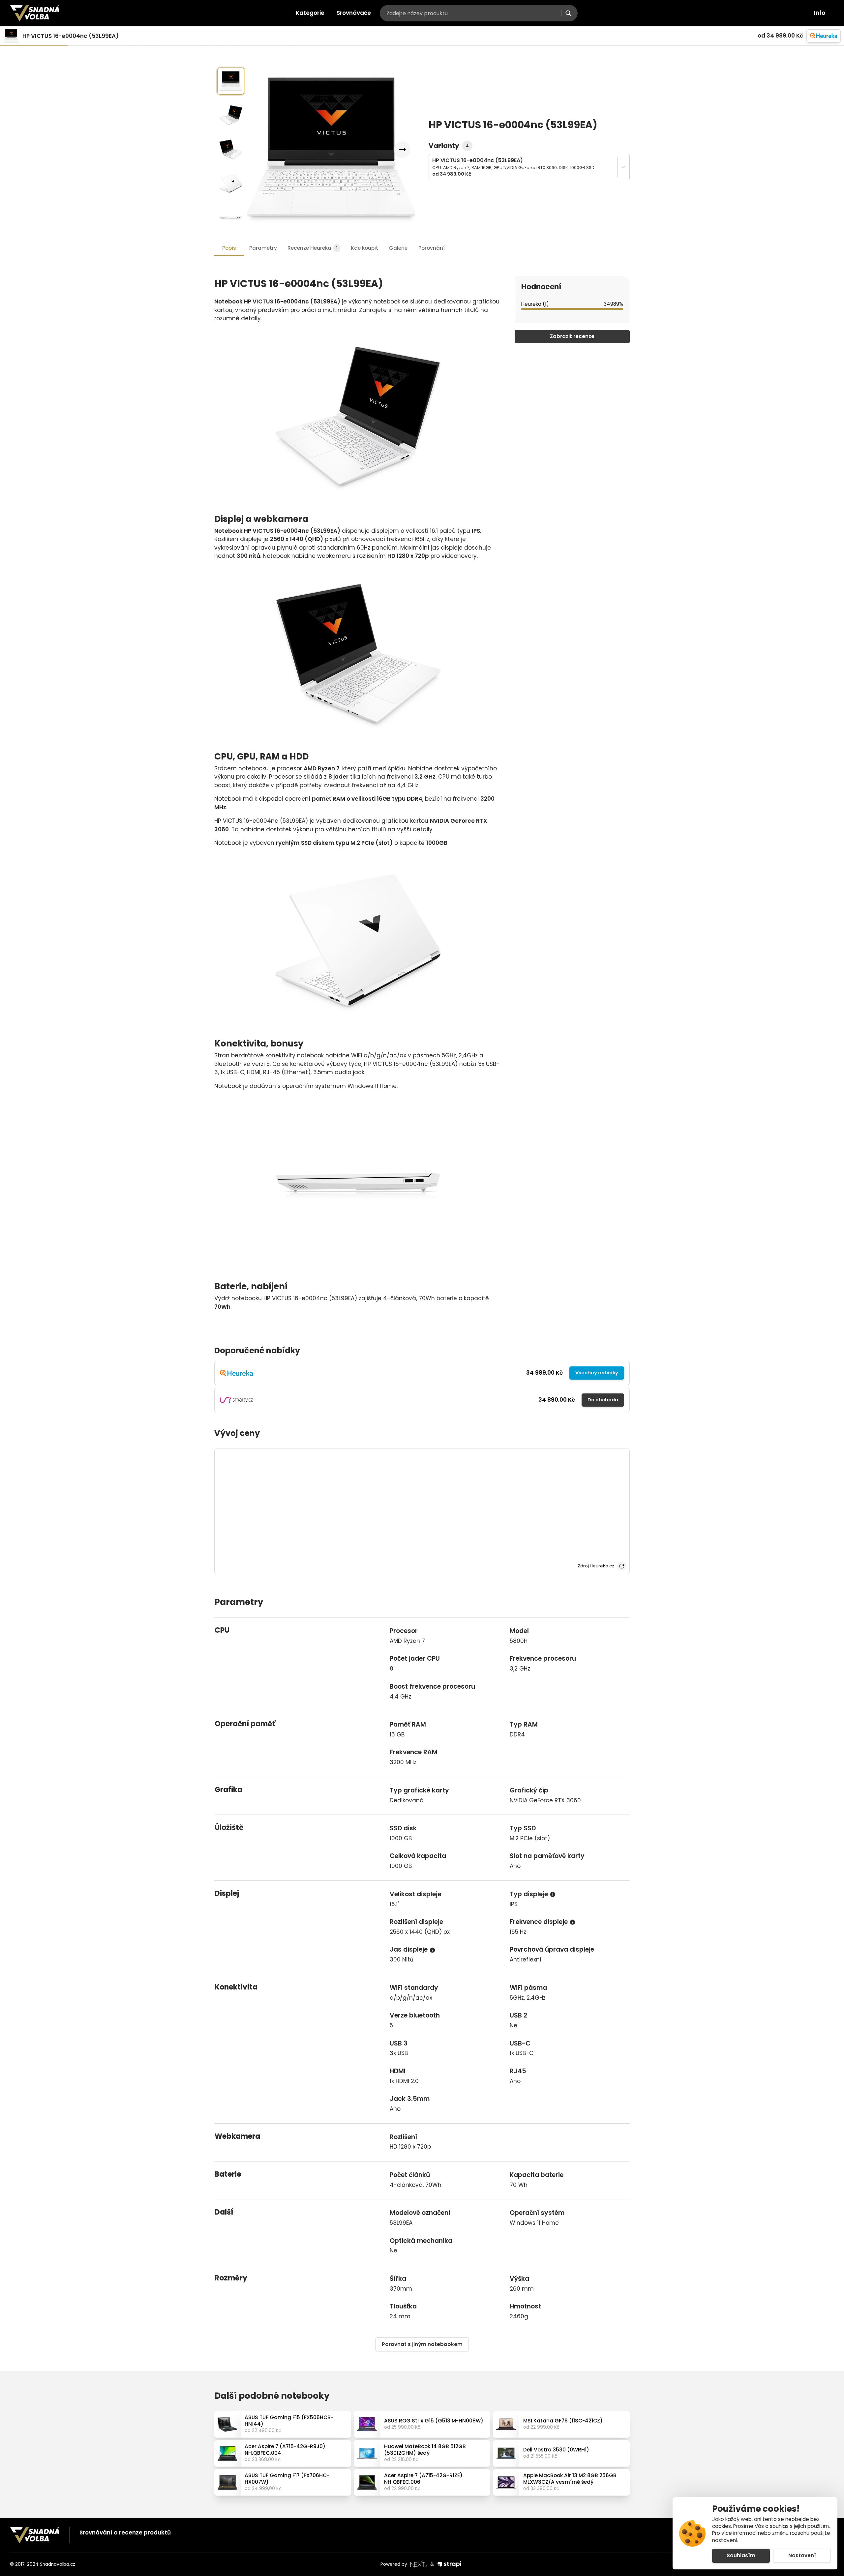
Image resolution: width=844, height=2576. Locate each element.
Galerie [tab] (398, 248)
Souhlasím (741, 2555)
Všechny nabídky (597, 1373)
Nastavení (802, 2555)
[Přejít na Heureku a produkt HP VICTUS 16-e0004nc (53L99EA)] (824, 36)
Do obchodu (603, 1400)
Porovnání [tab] (432, 248)
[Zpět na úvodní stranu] (35, 13)
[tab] (314, 248)
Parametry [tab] (263, 248)
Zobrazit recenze (572, 336)
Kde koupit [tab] (364, 248)
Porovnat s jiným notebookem (422, 2344)
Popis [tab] (229, 248)
